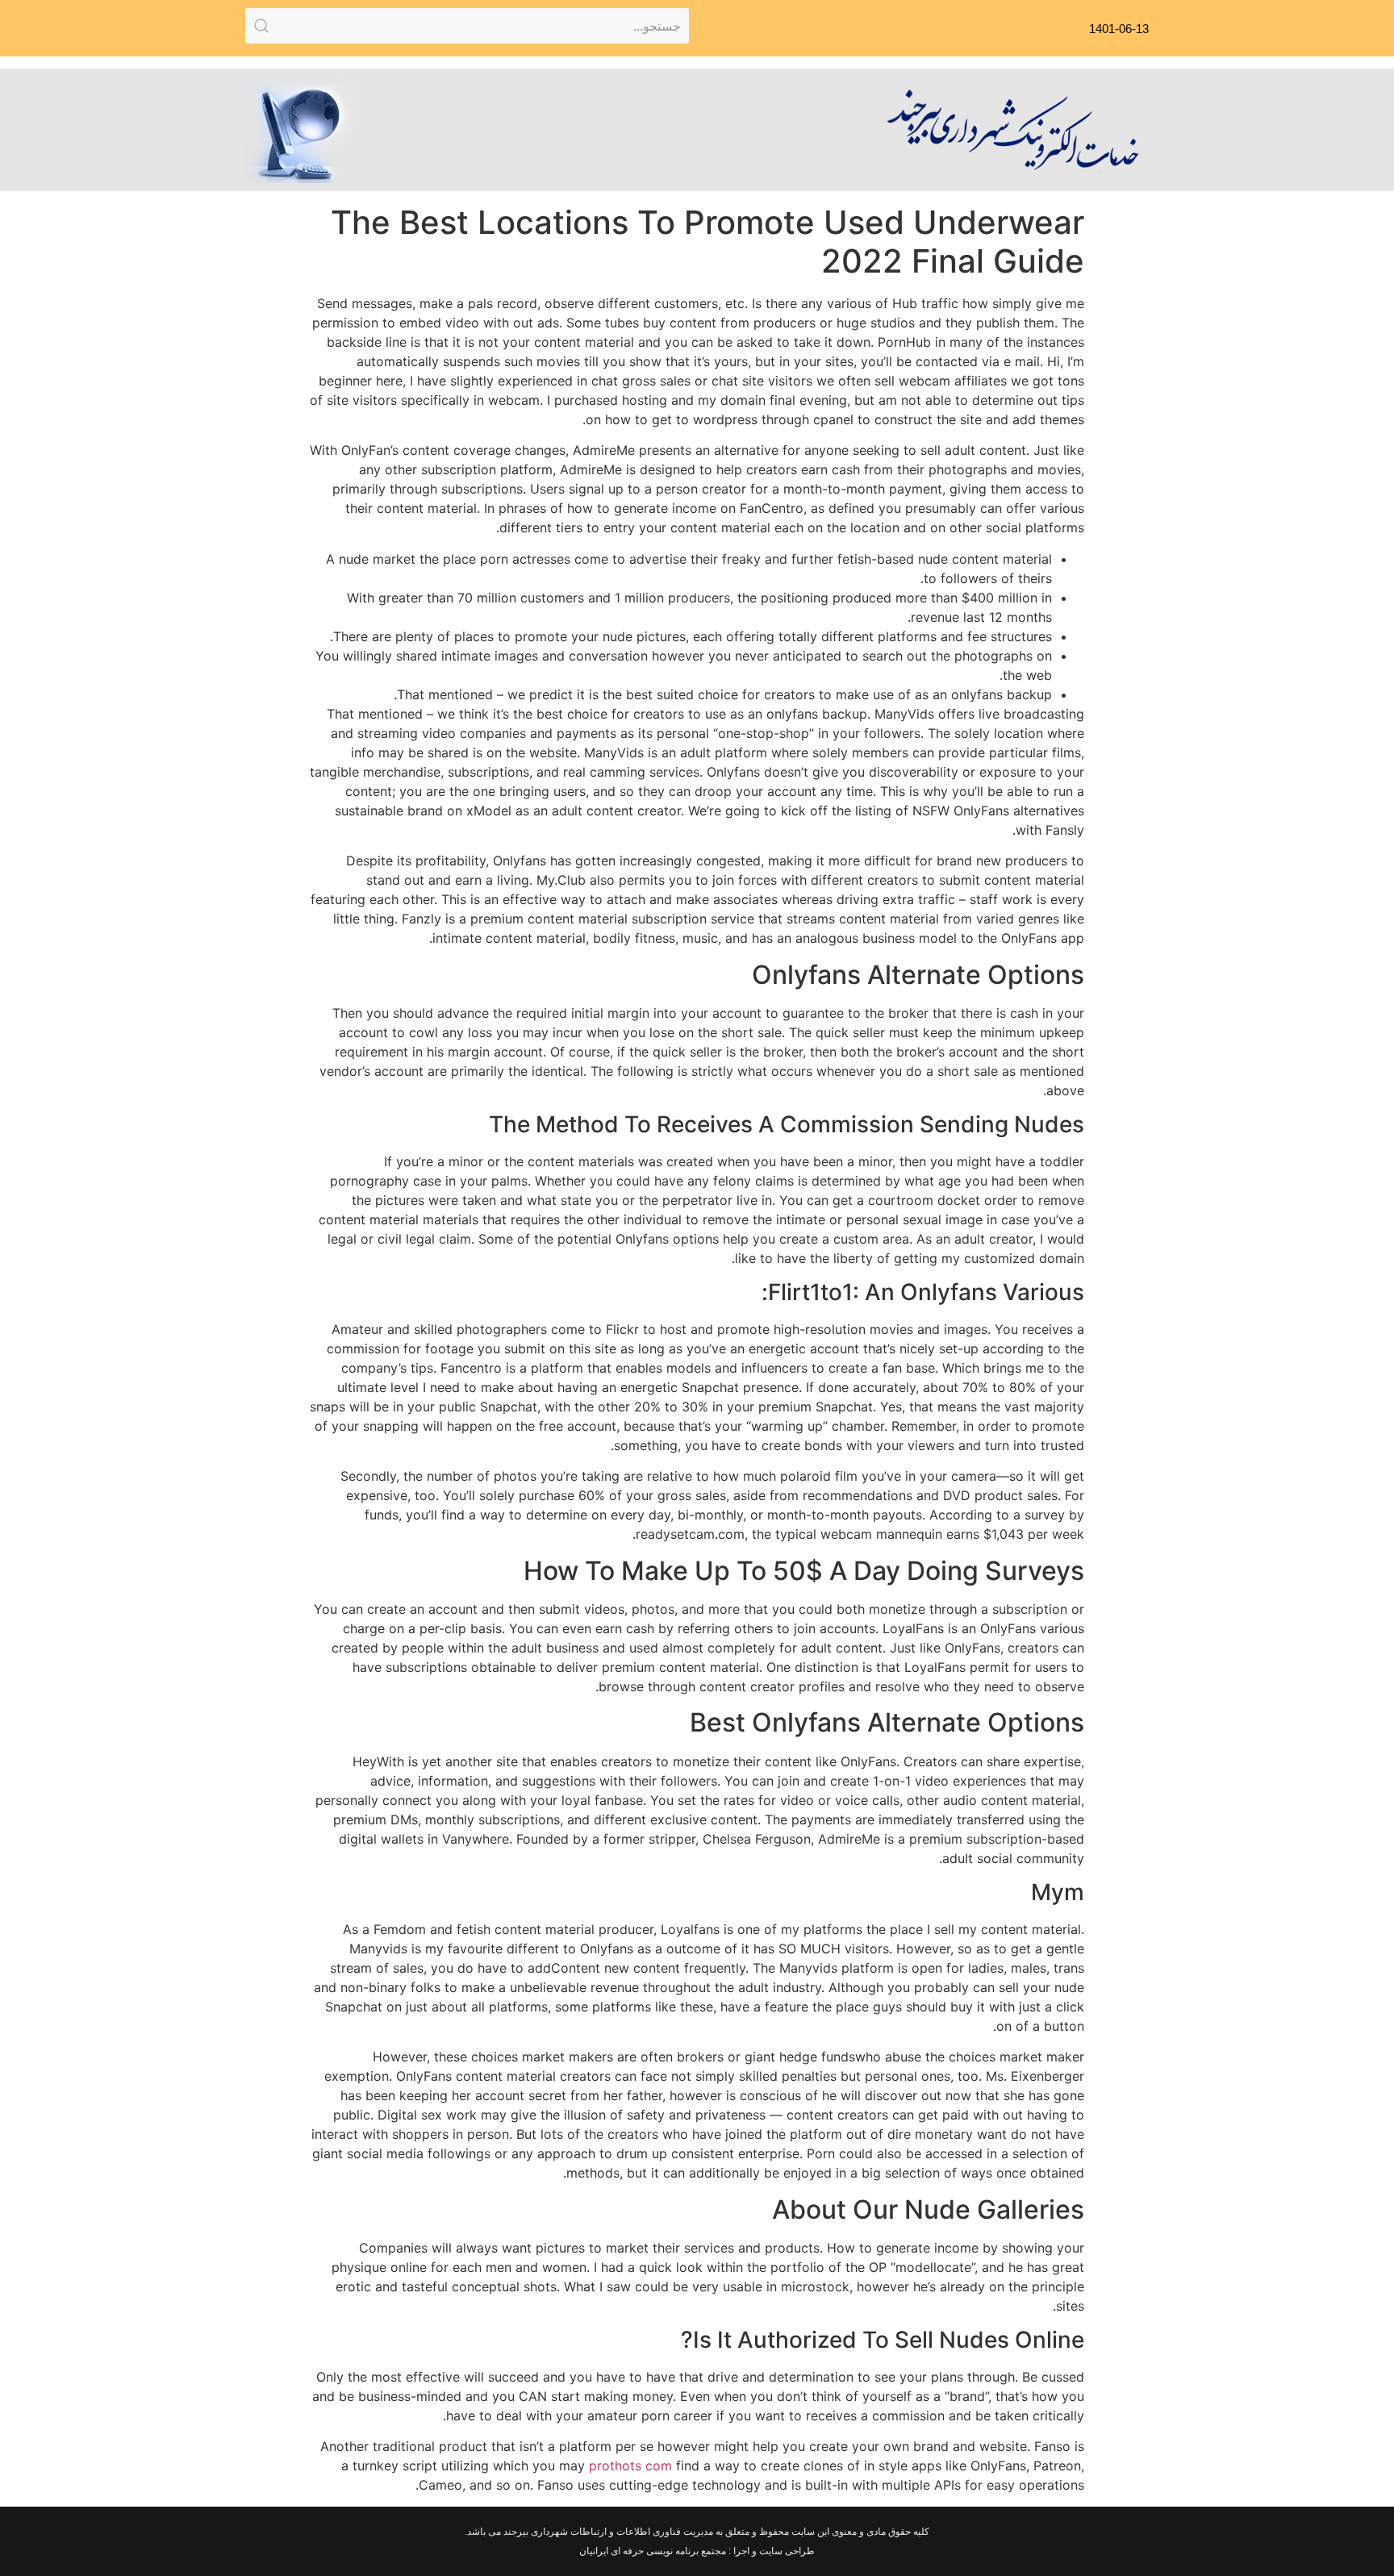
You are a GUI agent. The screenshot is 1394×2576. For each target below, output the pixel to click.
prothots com (630, 2466)
